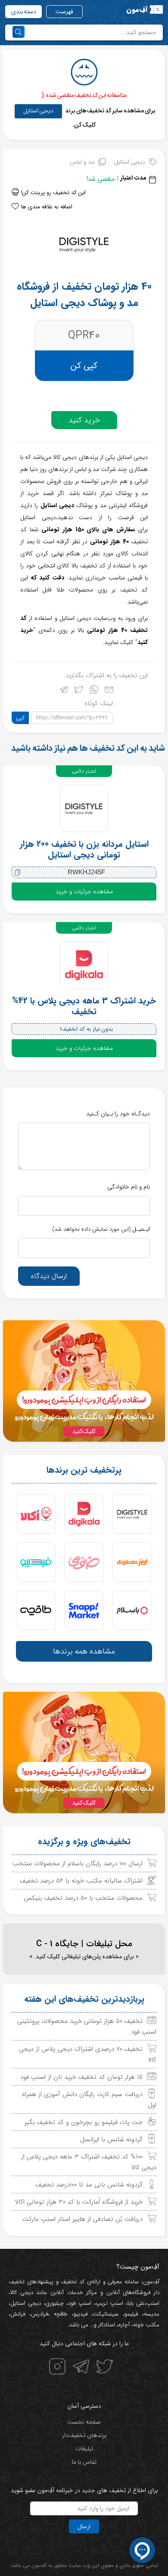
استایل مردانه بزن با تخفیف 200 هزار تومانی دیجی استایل (84, 849)
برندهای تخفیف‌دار (84, 2435)
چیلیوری (54, 2303)
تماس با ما (84, 2462)
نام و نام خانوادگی (129, 1187)
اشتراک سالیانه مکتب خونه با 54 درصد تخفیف (81, 1881)
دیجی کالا (22, 2293)
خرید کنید (84, 420)
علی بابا (136, 2303)
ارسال (84, 2526)
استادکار (107, 2325)
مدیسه (152, 2314)
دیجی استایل (38, 111)
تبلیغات (84, 2449)
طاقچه (59, 2314)
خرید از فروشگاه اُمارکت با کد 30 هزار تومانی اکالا (79, 2202)
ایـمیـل (101, 1229)
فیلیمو (131, 2314)
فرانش (18, 2314)
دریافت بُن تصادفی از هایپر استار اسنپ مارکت (82, 2219)
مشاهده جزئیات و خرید (84, 892)
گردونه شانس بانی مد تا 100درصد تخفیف (89, 2185)
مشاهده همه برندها (84, 1651)
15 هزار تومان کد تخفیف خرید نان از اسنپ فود (81, 2077)
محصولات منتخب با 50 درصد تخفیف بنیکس (83, 1898)
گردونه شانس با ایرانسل (111, 2139)
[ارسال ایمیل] (109, 692)
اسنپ (153, 2303)
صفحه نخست (84, 2422)
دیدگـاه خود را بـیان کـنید (118, 1114)
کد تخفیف (73, 2282)
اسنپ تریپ (109, 2303)
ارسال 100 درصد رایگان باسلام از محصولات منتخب (78, 1864)
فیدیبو (81, 2314)
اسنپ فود (79, 2303)
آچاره (124, 2325)
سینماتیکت (106, 2314)
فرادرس (39, 2314)
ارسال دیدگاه (49, 1276)
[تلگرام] (64, 692)
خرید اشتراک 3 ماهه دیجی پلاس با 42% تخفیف (84, 1006)
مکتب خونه (146, 2325)
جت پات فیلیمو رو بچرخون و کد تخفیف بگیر (84, 2122)
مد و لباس (82, 162)
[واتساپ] (94, 692)
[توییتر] (79, 692)
